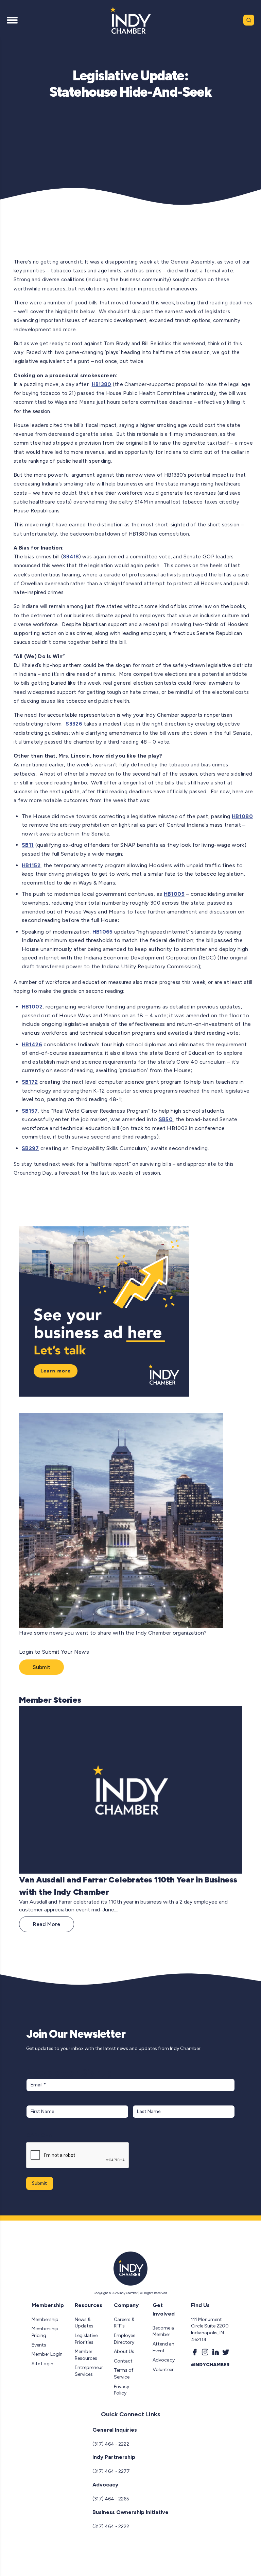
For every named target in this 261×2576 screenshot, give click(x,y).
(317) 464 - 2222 (111, 2444)
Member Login (47, 2354)
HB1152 (31, 865)
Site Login (42, 2364)
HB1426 (32, 1044)
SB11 (28, 845)
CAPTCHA (39, 2135)
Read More (47, 1924)
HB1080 (242, 816)
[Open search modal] (249, 20)
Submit (41, 1667)
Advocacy (164, 2360)
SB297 (30, 1148)
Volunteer (163, 2370)
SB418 (71, 557)
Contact (123, 2361)
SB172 (30, 1082)
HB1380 (102, 384)
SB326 (74, 724)
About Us (124, 2351)
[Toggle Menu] (12, 20)
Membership (45, 2319)
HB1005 (174, 894)
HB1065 (103, 932)
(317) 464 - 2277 (111, 2471)
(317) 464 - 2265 (111, 2499)
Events (39, 2345)
